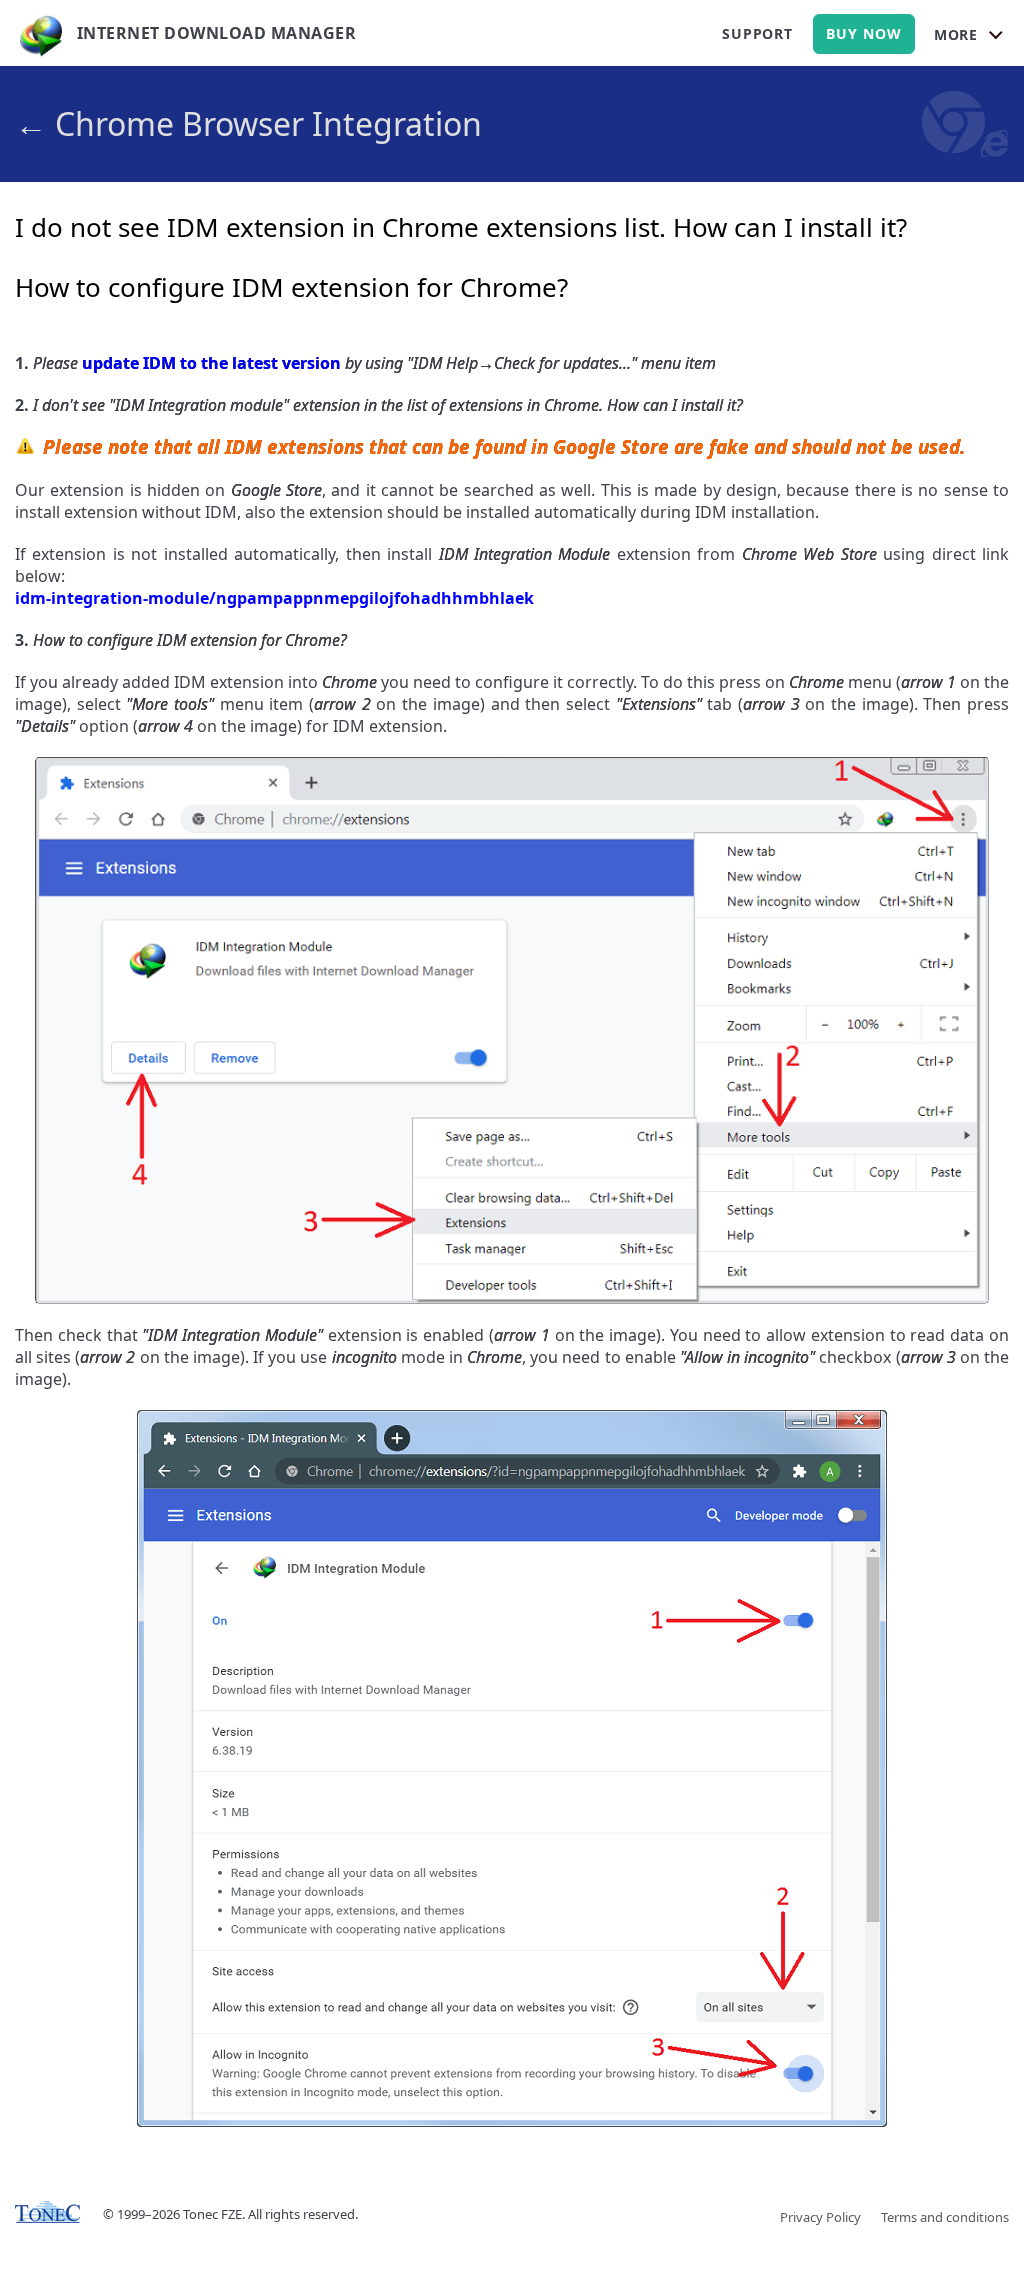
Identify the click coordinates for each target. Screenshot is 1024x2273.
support (757, 33)
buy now (864, 33)
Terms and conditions (945, 2217)
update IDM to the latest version (211, 363)
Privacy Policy (820, 2217)
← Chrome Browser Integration (248, 123)
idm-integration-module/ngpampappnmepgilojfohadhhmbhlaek (274, 598)
